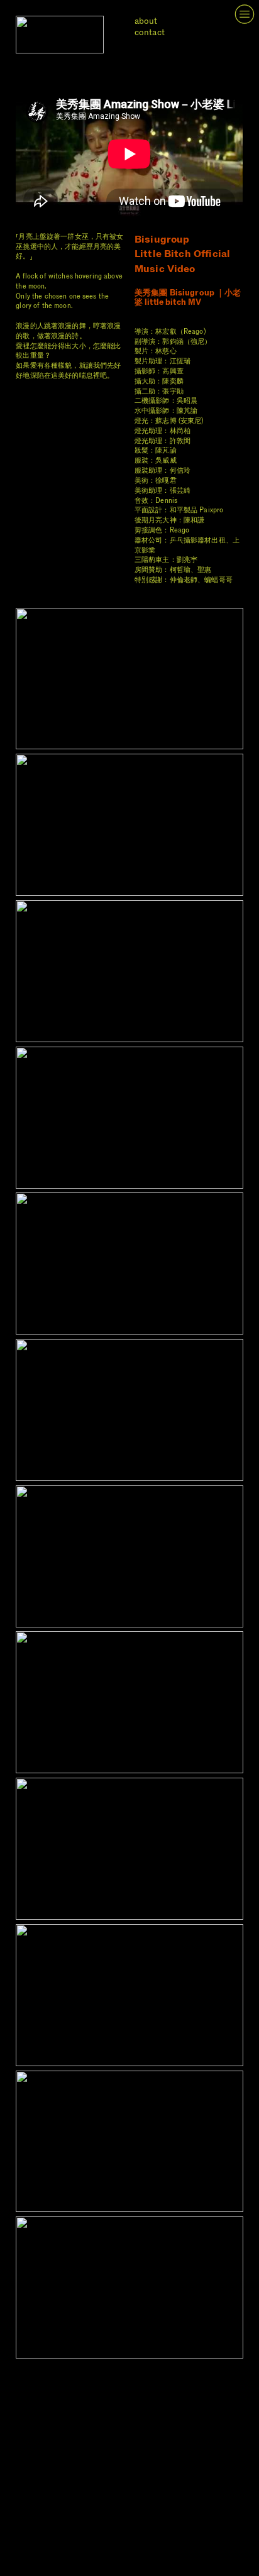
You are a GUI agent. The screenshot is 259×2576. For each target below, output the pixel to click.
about (146, 21)
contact (150, 32)
